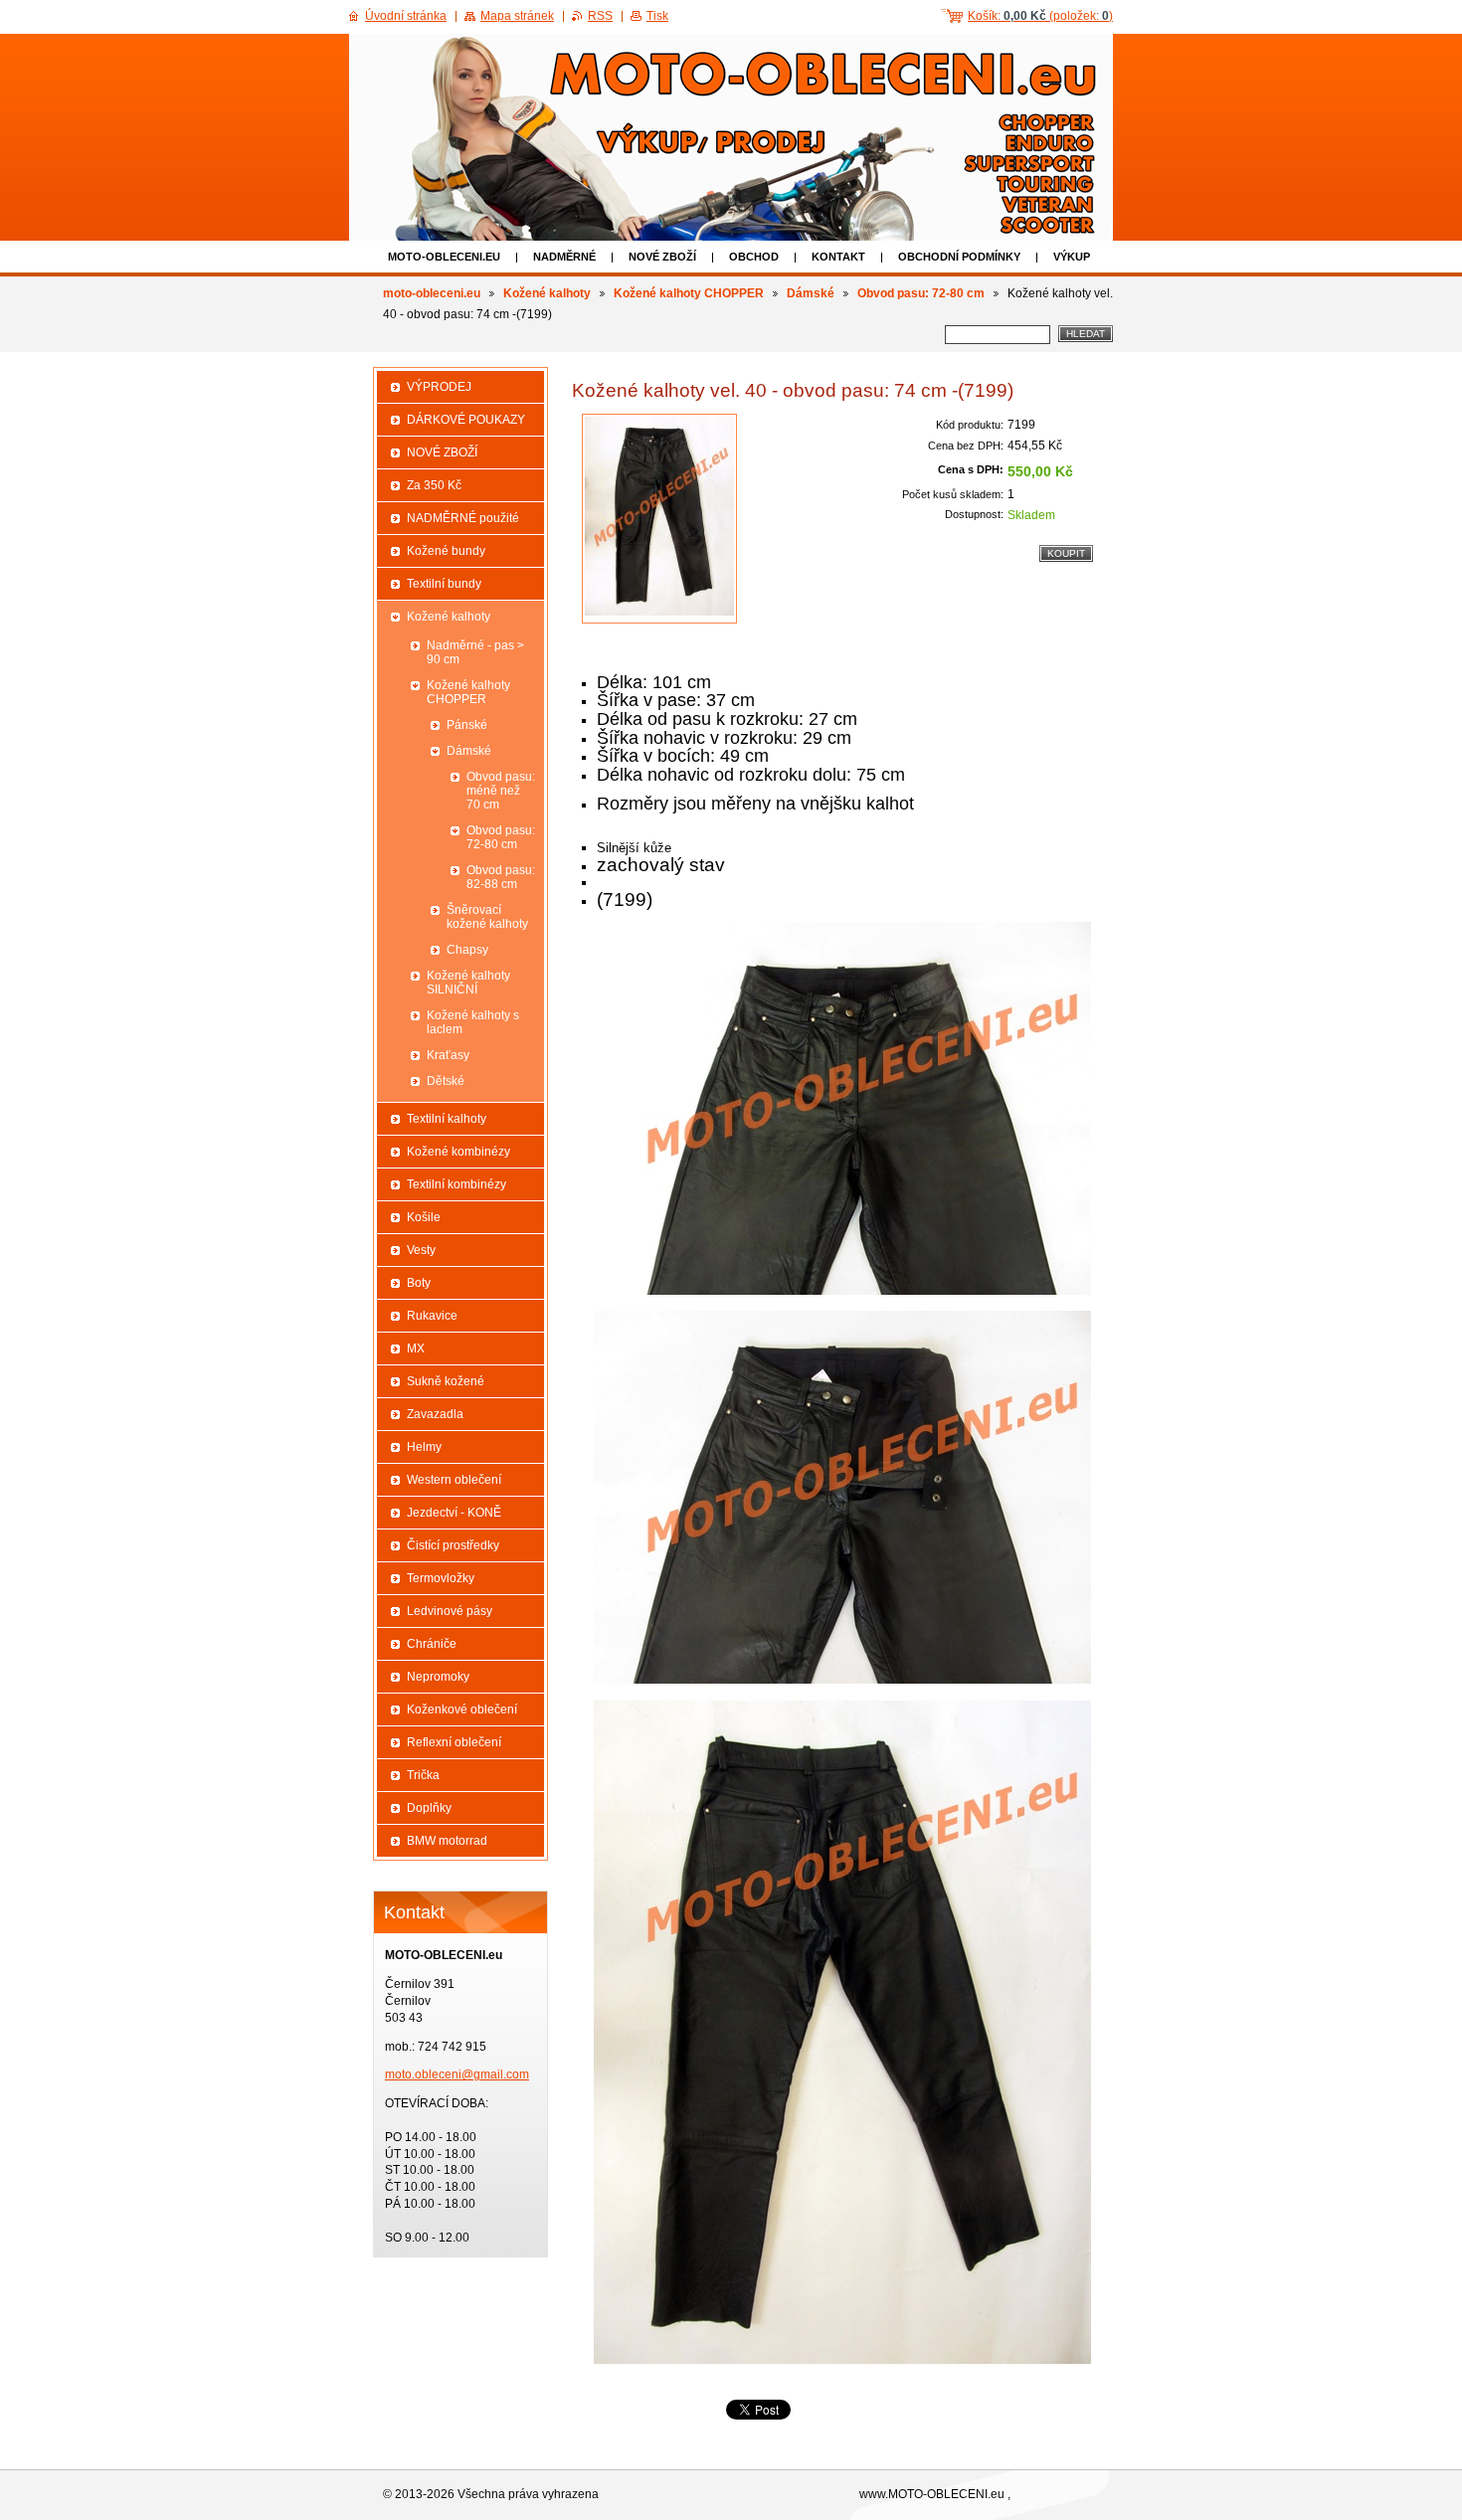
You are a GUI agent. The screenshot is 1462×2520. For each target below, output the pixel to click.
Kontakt (838, 257)
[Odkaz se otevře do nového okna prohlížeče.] (659, 519)
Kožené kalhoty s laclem (473, 1022)
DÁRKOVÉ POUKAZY (466, 420)
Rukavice (432, 1316)
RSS (600, 16)
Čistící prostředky (453, 1545)
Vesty (421, 1250)
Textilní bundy (444, 584)
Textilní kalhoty (447, 1119)
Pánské (467, 725)
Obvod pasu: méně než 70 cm (501, 791)
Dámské (811, 293)
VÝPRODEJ (439, 387)
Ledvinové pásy (450, 1611)
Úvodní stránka (406, 16)
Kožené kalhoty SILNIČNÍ (468, 983)
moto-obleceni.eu (444, 257)
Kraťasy (448, 1055)
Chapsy (467, 950)
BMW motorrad (447, 1841)
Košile (424, 1217)
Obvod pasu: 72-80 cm (921, 293)
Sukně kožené (446, 1381)
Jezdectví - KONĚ (454, 1513)
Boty (419, 1283)
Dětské (446, 1081)
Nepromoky (438, 1677)
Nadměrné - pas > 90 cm (475, 652)
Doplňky (429, 1808)
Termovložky (441, 1578)
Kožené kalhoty (547, 293)
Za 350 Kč (434, 485)
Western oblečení (454, 1480)
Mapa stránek (517, 16)
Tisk (657, 16)
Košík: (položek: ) (1040, 16)
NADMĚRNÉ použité (463, 518)
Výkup (1072, 257)
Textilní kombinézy (457, 1184)
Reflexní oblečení (454, 1742)
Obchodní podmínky (959, 257)
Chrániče (432, 1644)
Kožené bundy (446, 551)
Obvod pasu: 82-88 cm (501, 877)
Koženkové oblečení (462, 1710)
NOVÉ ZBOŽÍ (662, 257)
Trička (423, 1775)
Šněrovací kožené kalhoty (487, 917)
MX (416, 1349)
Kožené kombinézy (458, 1152)
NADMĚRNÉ (564, 257)
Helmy (424, 1447)
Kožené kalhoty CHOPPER (689, 293)
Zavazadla (435, 1414)
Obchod (754, 257)
